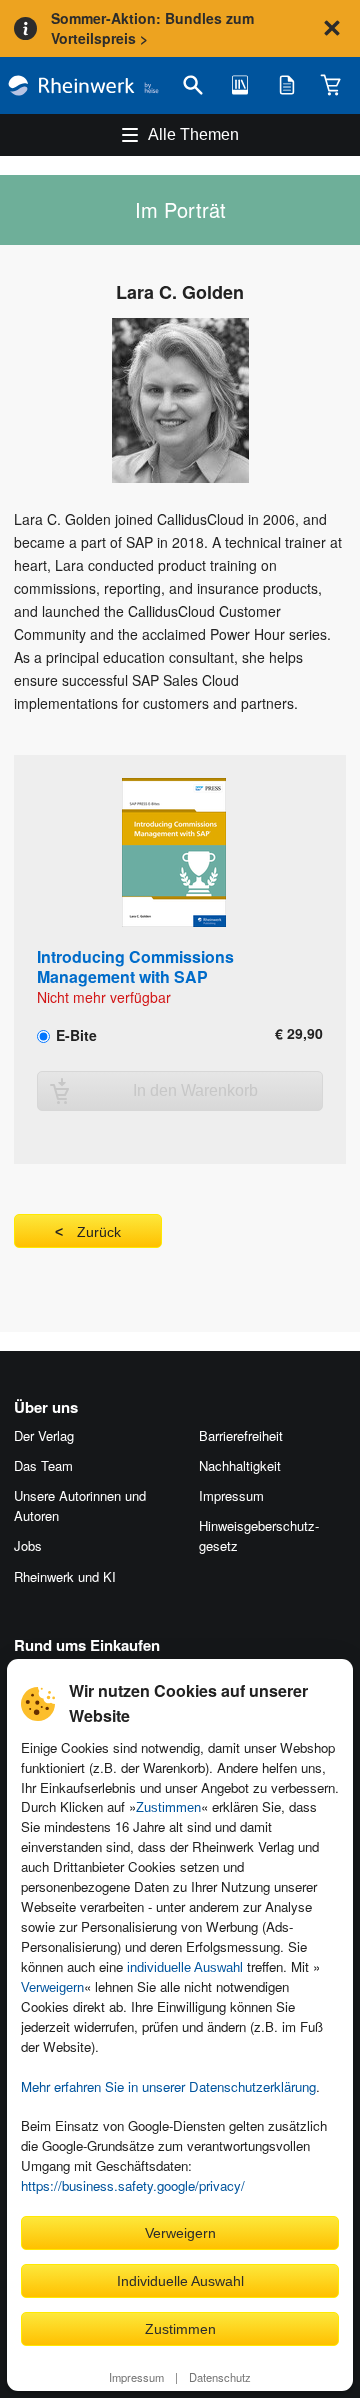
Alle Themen (193, 134)
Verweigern (52, 1987)
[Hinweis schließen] (332, 28)
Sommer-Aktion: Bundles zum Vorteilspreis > (152, 28)
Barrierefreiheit (241, 1435)
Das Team (43, 1465)
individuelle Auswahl (185, 1967)
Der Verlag (44, 1435)
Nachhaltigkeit (240, 1465)
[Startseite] (83, 85)
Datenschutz (220, 2377)
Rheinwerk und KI (65, 1576)
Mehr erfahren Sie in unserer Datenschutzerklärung (168, 2086)
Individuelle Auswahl (180, 2281)
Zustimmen (168, 1807)
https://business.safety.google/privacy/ (133, 2185)
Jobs (28, 1545)
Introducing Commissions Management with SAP (135, 966)
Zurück (99, 1232)
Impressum (136, 2377)
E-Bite (74, 1034)
